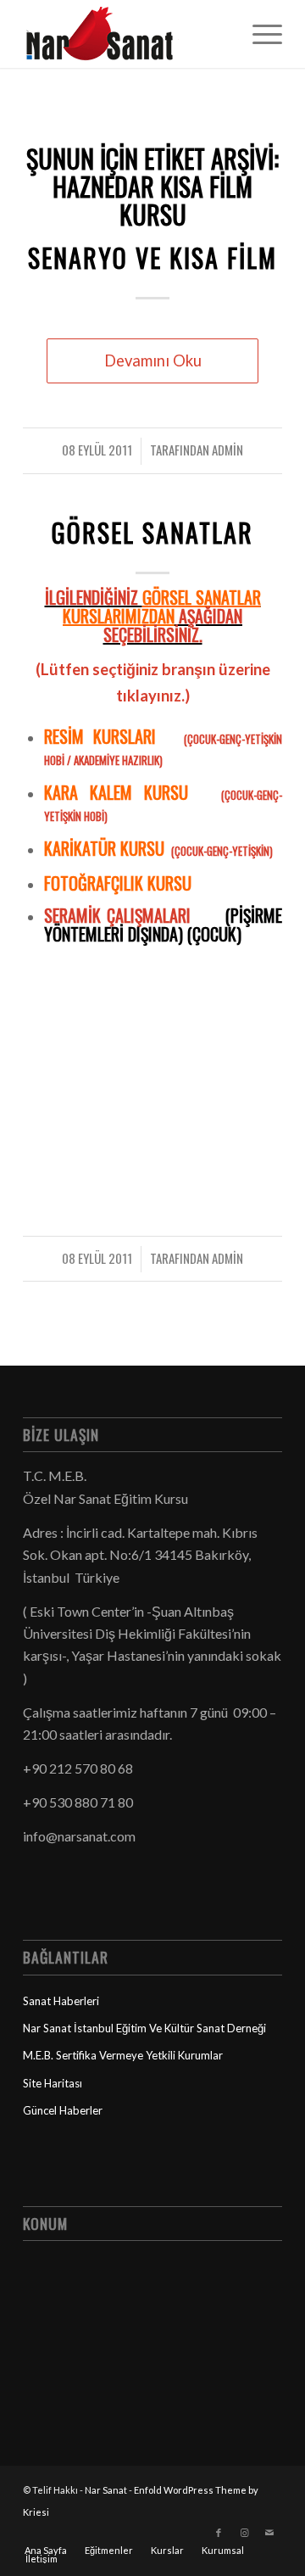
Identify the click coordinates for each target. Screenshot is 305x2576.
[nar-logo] (127, 34)
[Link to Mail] (269, 2533)
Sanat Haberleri (61, 2001)
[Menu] (259, 34)
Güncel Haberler (63, 2110)
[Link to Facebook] (219, 2533)
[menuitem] (259, 34)
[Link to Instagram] (244, 2533)
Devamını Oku (153, 360)
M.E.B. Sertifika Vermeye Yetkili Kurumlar (123, 2055)
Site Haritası (53, 2083)
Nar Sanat (106, 2490)
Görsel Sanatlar (152, 532)
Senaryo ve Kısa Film (152, 257)
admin (227, 450)
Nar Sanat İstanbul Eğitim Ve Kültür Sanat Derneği (144, 2028)
